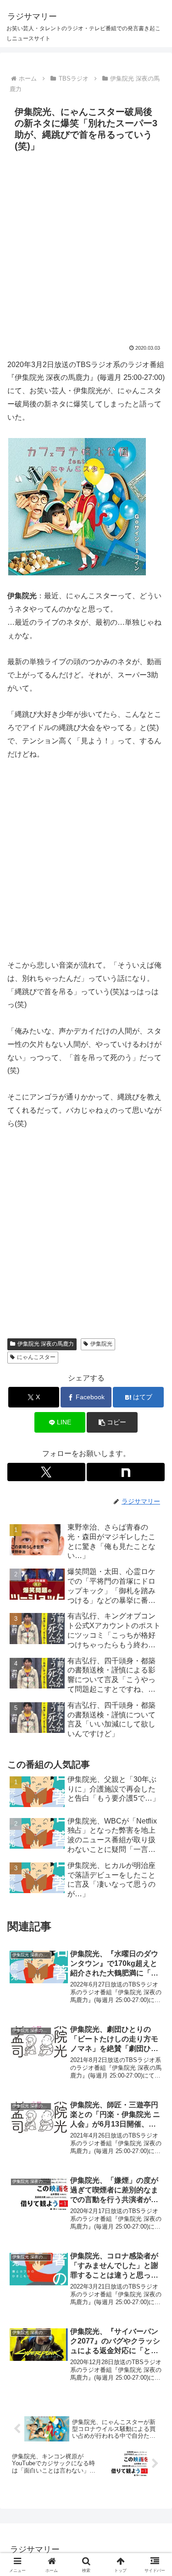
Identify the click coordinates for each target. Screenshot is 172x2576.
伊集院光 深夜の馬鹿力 (46, 1344)
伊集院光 (101, 1344)
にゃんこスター (36, 1357)
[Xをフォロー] (46, 1472)
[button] (112, 1422)
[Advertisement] (86, 246)
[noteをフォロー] (126, 1472)
